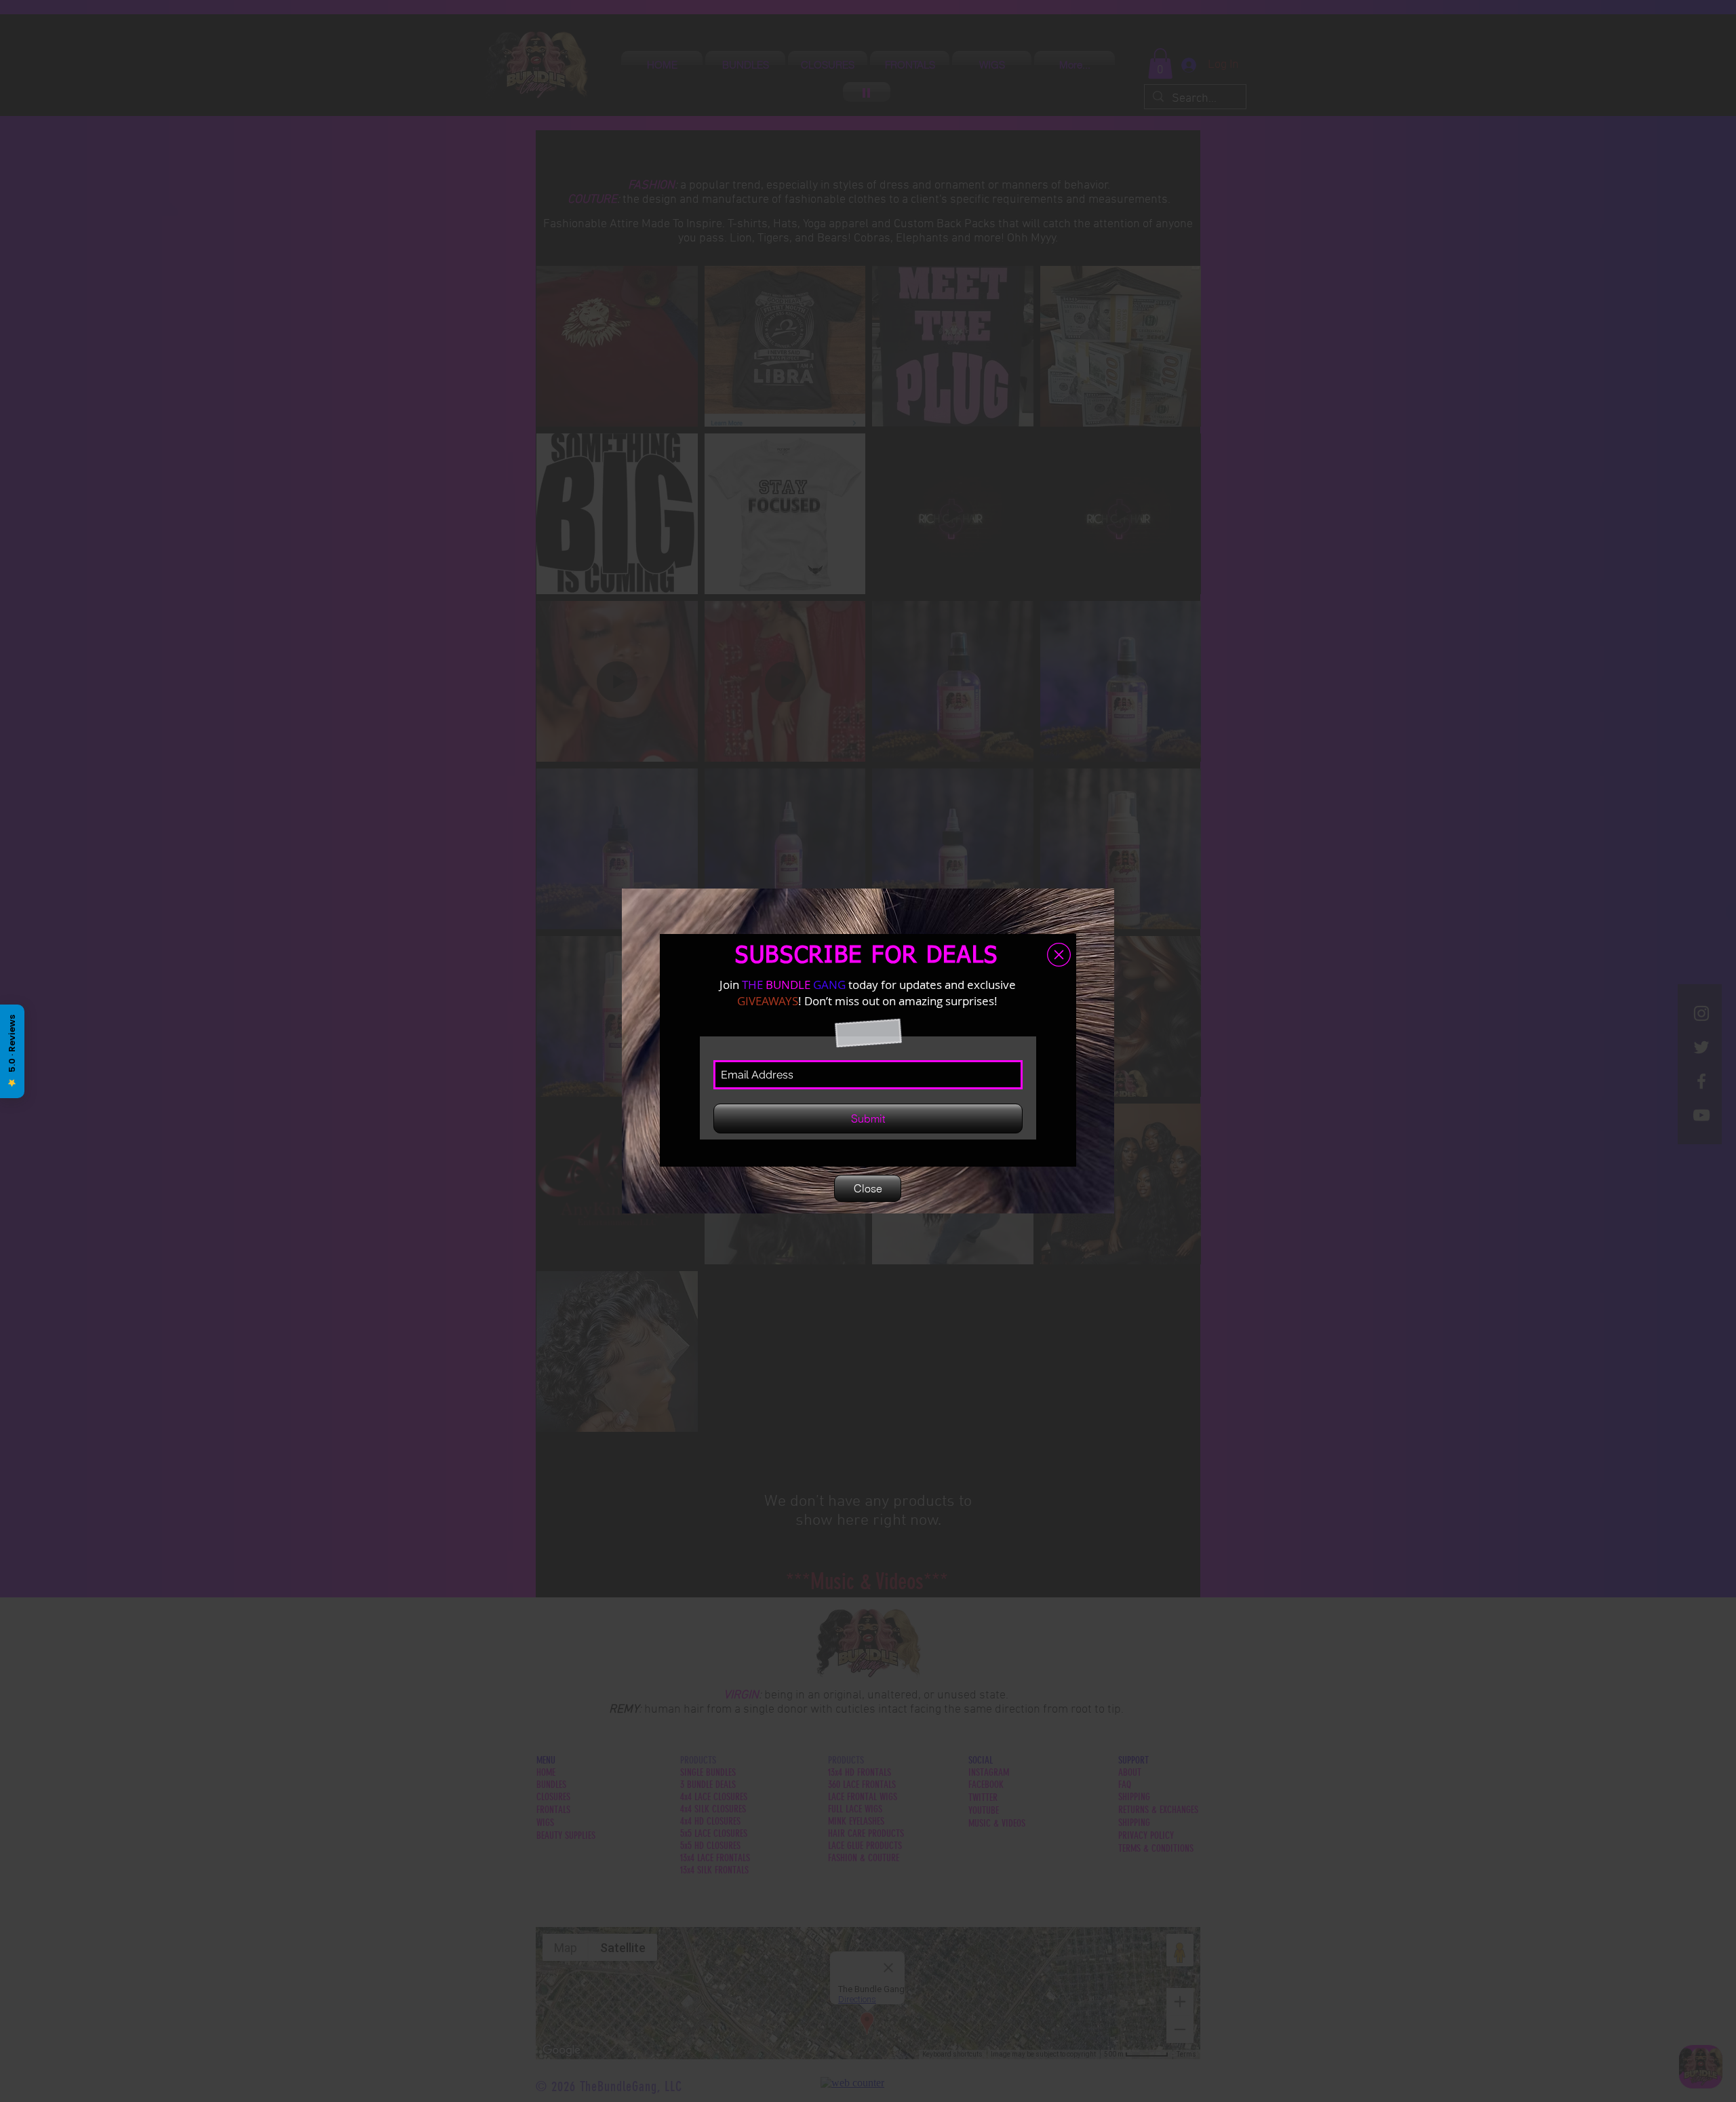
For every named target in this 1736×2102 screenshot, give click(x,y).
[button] (1059, 955)
